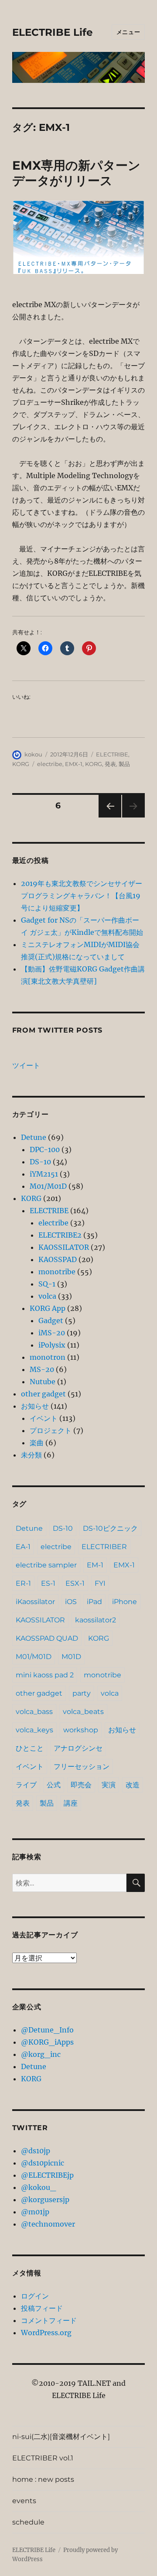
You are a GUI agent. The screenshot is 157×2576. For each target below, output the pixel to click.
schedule (28, 2522)
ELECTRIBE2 (60, 1235)
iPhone (125, 1602)
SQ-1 (47, 1284)
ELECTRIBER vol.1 (43, 2458)
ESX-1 (75, 1583)
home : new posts (43, 2479)
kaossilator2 (96, 1620)
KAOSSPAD (58, 1259)
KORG (21, 764)
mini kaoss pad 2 (45, 1675)
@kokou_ (38, 2187)
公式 (54, 1785)
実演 (109, 1785)
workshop (81, 1730)
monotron (48, 1357)
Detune (34, 1137)
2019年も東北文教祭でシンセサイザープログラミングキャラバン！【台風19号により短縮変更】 (82, 896)
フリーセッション (82, 1767)
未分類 (31, 1455)
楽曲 (37, 1443)
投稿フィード (42, 2308)
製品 (124, 764)
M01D (71, 1657)
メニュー (128, 32)
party (82, 1693)
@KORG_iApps (47, 2042)
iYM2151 (44, 1174)
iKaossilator (35, 1602)
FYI (100, 1583)
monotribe (57, 1272)
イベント (44, 1418)
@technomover (48, 2224)
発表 (110, 764)
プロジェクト (51, 1430)
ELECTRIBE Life (53, 32)
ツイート (26, 1065)
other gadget (43, 1394)
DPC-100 (45, 1149)
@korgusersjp (45, 2200)
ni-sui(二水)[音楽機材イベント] (61, 2437)
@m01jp (35, 2212)
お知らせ (35, 1406)
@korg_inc (41, 2054)
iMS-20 (52, 1333)
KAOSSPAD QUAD (47, 1638)
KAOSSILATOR (64, 1247)
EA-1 (23, 1547)
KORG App (48, 1308)
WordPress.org (46, 2333)
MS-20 (42, 1369)
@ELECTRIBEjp (47, 2175)
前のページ (107, 817)
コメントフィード (49, 2320)
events (24, 2501)
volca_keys (34, 1730)
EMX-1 (74, 764)
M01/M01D (48, 1186)
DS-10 (40, 1162)
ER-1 (23, 1583)
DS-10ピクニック (110, 1528)
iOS (71, 1602)
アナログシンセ (78, 1748)
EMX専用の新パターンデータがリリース (76, 173)
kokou (33, 754)
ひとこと (30, 1748)
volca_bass (34, 1712)
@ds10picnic (43, 2163)
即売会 (81, 1785)
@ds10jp (36, 2151)
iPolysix (52, 1345)
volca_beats (83, 1712)
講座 (71, 1803)
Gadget (51, 1320)
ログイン (35, 2296)
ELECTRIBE (112, 754)
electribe (50, 764)
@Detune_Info (47, 2030)
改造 (133, 1785)
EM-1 (95, 1565)
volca (47, 1296)
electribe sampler (46, 1565)
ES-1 (48, 1583)
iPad (94, 1602)
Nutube (43, 1382)
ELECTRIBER (104, 1547)
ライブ (26, 1785)
